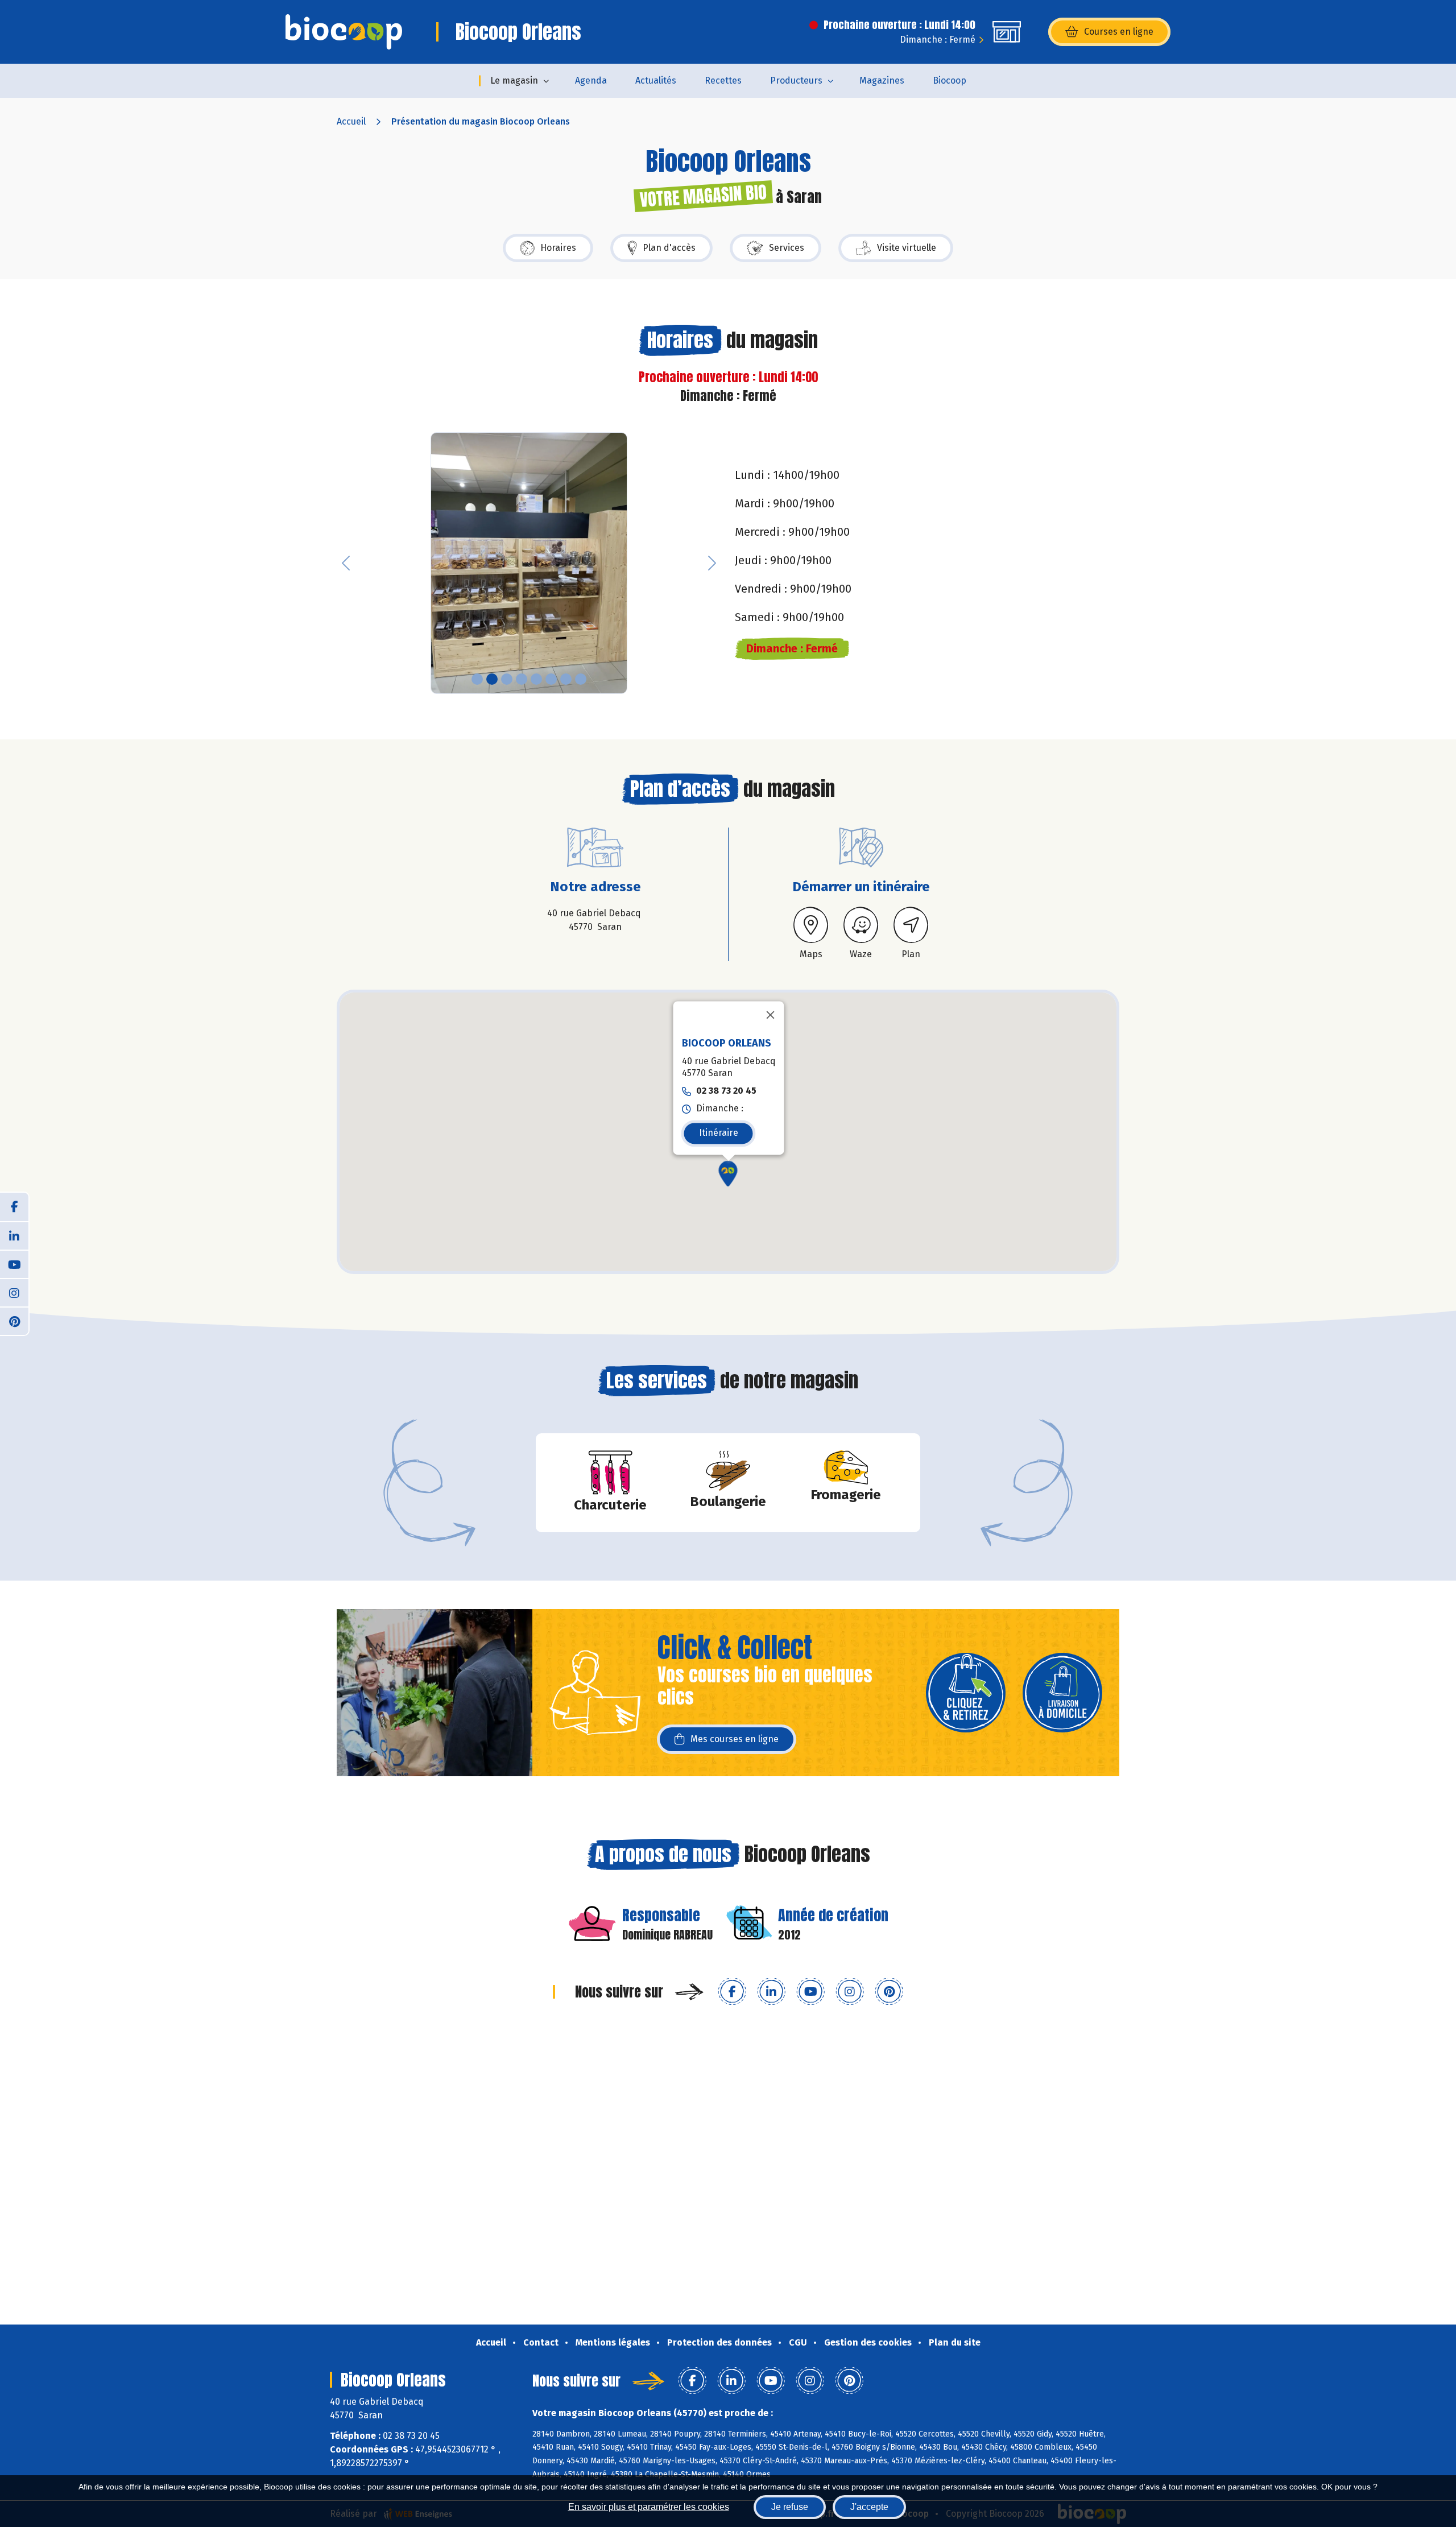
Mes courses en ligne (735, 1739)
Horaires (558, 248)
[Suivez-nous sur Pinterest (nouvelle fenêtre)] (889, 1992)
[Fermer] (771, 1015)
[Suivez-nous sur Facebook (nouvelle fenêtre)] (732, 1992)
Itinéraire (719, 1133)
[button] (346, 563)
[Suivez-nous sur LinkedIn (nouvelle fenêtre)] (771, 1992)
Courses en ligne (1119, 32)
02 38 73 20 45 (726, 1091)
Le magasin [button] (514, 80)
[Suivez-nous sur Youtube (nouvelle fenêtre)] (810, 1992)
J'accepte (869, 2507)
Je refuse (790, 2507)
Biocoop (950, 80)
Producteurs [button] (796, 80)
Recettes (723, 80)
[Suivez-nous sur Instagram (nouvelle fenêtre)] (850, 1992)
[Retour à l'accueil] (344, 32)
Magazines (882, 80)
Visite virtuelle (907, 248)
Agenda (591, 80)
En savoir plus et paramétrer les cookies (649, 2507)
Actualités (656, 80)
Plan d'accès (669, 248)
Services (787, 248)
